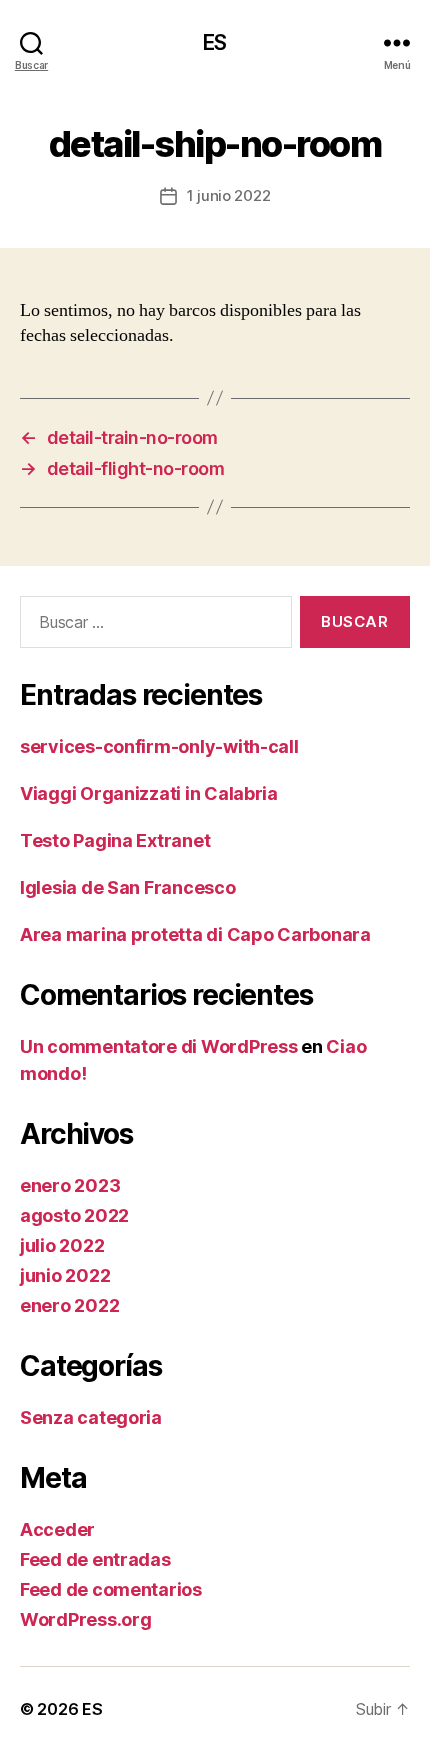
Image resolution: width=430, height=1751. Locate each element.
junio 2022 (65, 1275)
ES (214, 42)
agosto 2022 (74, 1215)
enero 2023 (70, 1185)
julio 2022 (62, 1245)
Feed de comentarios (111, 1589)
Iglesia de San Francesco (128, 887)
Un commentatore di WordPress (158, 1046)
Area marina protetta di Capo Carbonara (195, 934)
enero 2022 (69, 1305)
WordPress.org (86, 1619)
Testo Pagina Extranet (115, 840)
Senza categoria (91, 1417)
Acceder (57, 1529)
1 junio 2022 (229, 195)
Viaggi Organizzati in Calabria (149, 793)
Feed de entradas (95, 1559)
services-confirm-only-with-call (159, 746)
